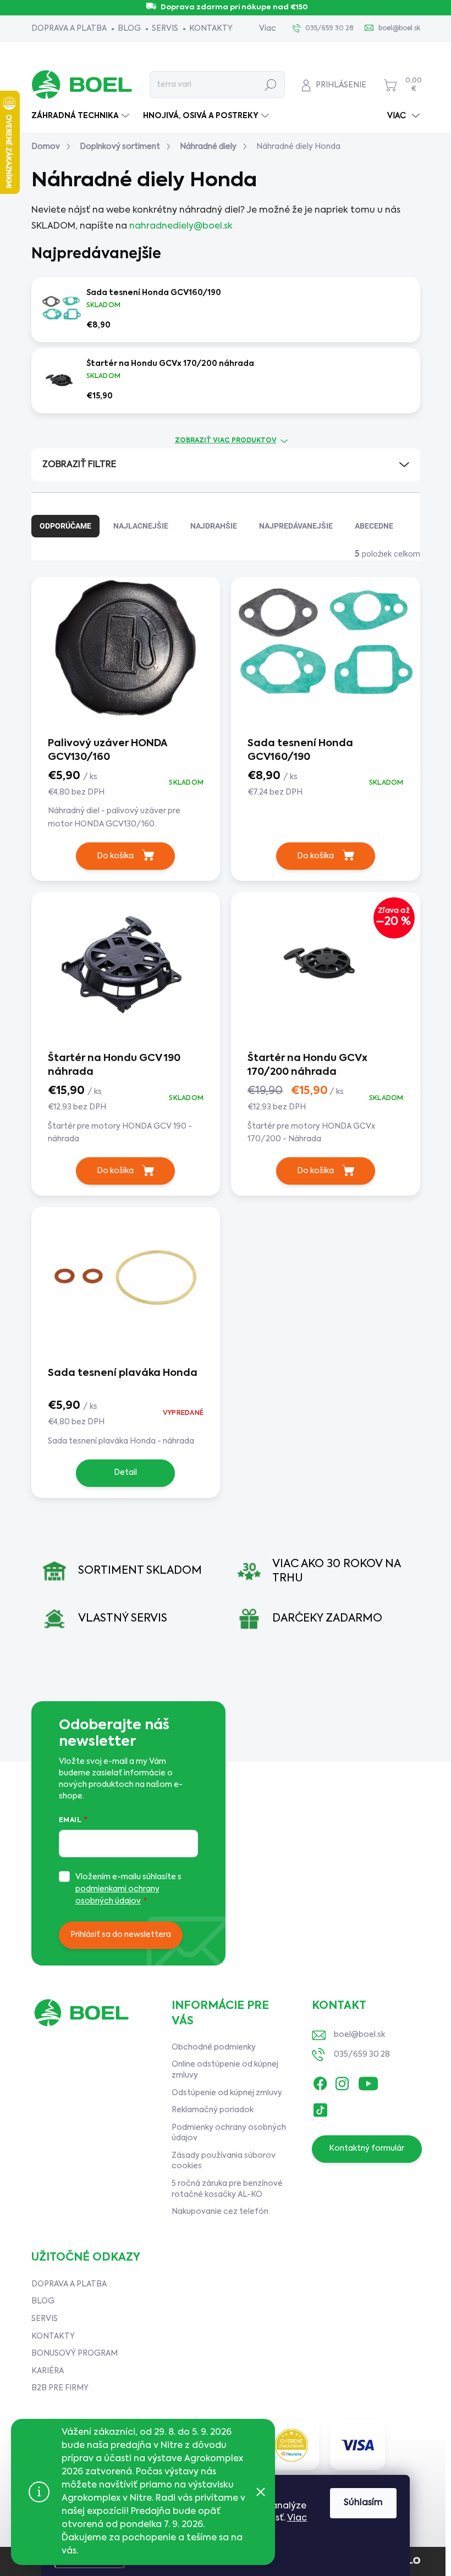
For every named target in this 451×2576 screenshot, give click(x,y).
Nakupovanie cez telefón (220, 2212)
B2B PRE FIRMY (60, 2388)
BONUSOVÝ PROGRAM (75, 2353)
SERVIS (165, 29)
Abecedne (374, 526)
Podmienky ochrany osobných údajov (229, 2133)
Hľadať (271, 85)
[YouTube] (368, 2081)
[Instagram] (342, 2081)
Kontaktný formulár (367, 2148)
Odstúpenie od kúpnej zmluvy (227, 2093)
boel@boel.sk (359, 2035)
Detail (125, 1473)
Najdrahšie (214, 526)
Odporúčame (65, 526)
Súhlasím (363, 2503)
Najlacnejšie (141, 526)
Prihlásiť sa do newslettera (121, 1935)
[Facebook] (320, 2081)
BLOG (129, 29)
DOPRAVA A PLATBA (69, 29)
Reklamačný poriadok (213, 2110)
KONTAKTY (211, 29)
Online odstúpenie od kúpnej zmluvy (225, 2070)
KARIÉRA (48, 2371)
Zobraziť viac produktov (226, 441)
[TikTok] (320, 2108)
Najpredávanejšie (296, 526)
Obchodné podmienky (214, 2047)
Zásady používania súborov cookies (224, 2161)
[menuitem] (82, 116)
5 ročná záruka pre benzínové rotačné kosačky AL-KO (227, 2189)
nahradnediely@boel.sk (181, 226)
